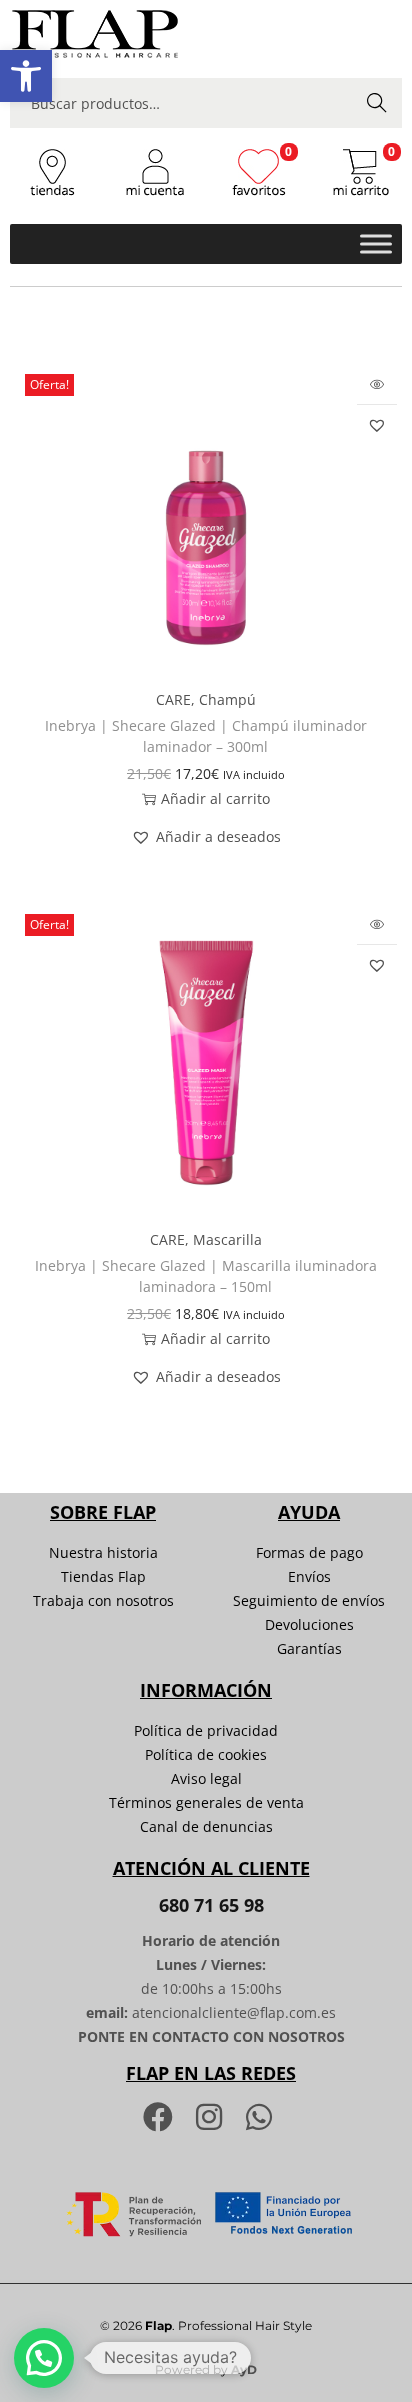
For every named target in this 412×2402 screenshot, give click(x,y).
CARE (173, 699)
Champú (227, 699)
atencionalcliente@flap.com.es (234, 2012)
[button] (26, 76)
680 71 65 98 (211, 1905)
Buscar (377, 102)
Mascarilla (227, 1239)
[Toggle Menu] (376, 243)
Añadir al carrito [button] (215, 798)
